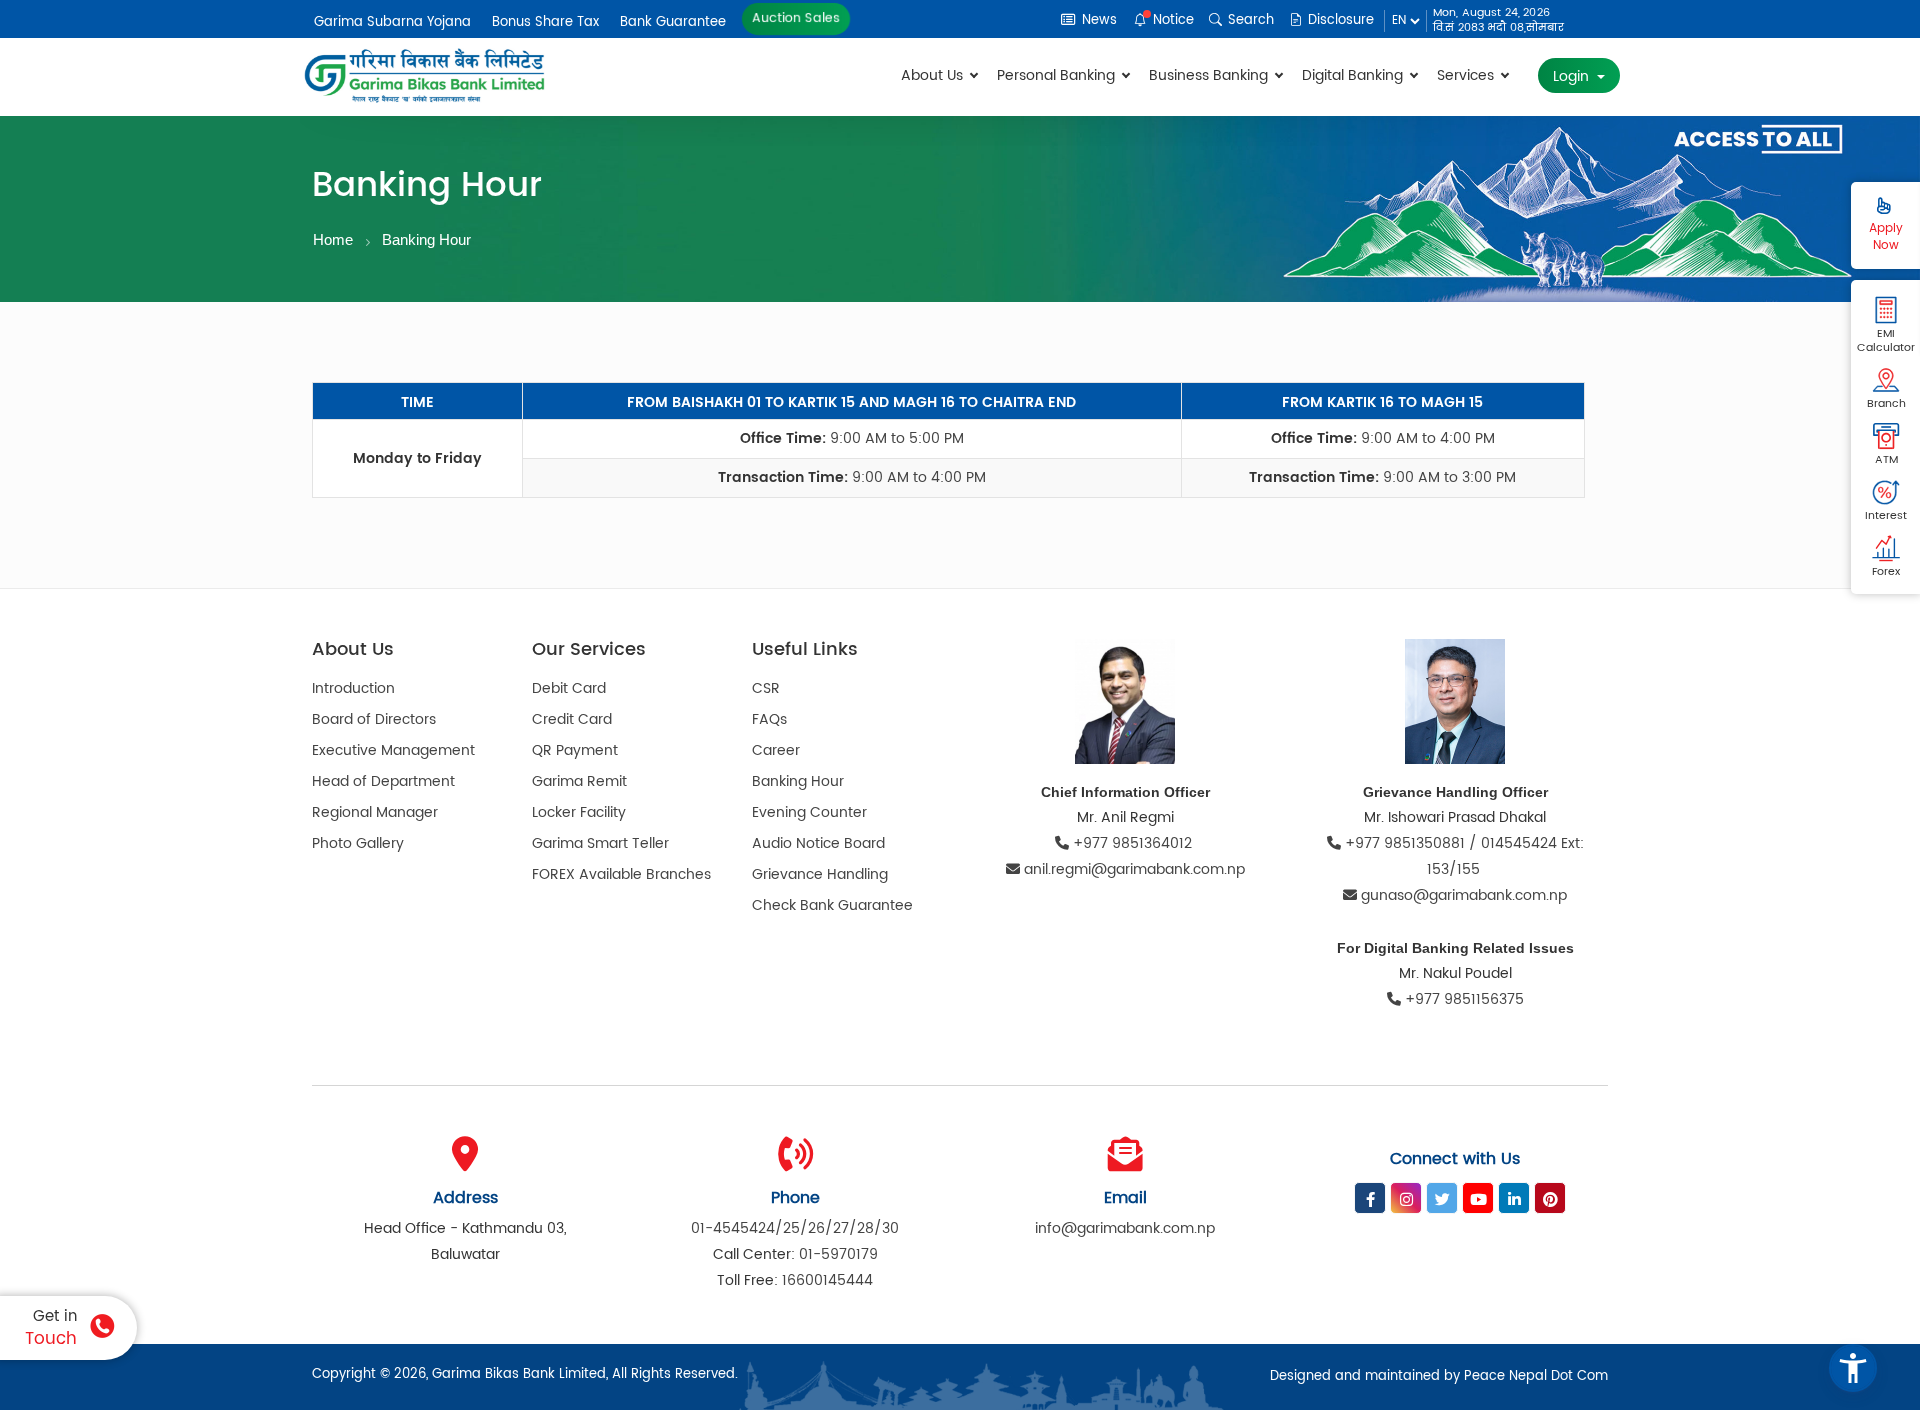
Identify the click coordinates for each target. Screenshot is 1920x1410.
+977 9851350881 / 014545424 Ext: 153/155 (1462, 856)
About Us (934, 75)
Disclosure (1339, 20)
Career (776, 750)
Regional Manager (375, 812)
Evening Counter (809, 812)
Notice (1171, 20)
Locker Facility (579, 812)
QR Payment (575, 750)
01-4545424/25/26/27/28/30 (795, 1228)
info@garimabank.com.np (1125, 1228)
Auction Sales (796, 18)
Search (1249, 20)
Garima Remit (579, 781)
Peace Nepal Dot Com (1536, 1376)
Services (1467, 75)
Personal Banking (1058, 75)
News (1097, 20)
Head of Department (383, 781)
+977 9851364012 (1132, 843)
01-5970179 (838, 1254)
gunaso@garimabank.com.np (1464, 895)
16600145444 (827, 1280)
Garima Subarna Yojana (392, 22)
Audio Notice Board (818, 843)
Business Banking (1210, 75)
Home (333, 239)
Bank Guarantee (673, 22)
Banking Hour (426, 239)
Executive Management (393, 750)
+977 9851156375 (1462, 999)
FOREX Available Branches (621, 874)
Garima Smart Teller (600, 843)
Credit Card (572, 719)
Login (1573, 76)
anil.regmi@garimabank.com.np (1134, 869)
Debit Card (569, 688)
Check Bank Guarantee (832, 905)
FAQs (769, 719)
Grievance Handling (820, 874)
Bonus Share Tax (545, 22)
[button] (1853, 1368)
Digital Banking (1354, 75)
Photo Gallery (358, 843)
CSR (766, 688)
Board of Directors (374, 719)
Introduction (353, 688)
